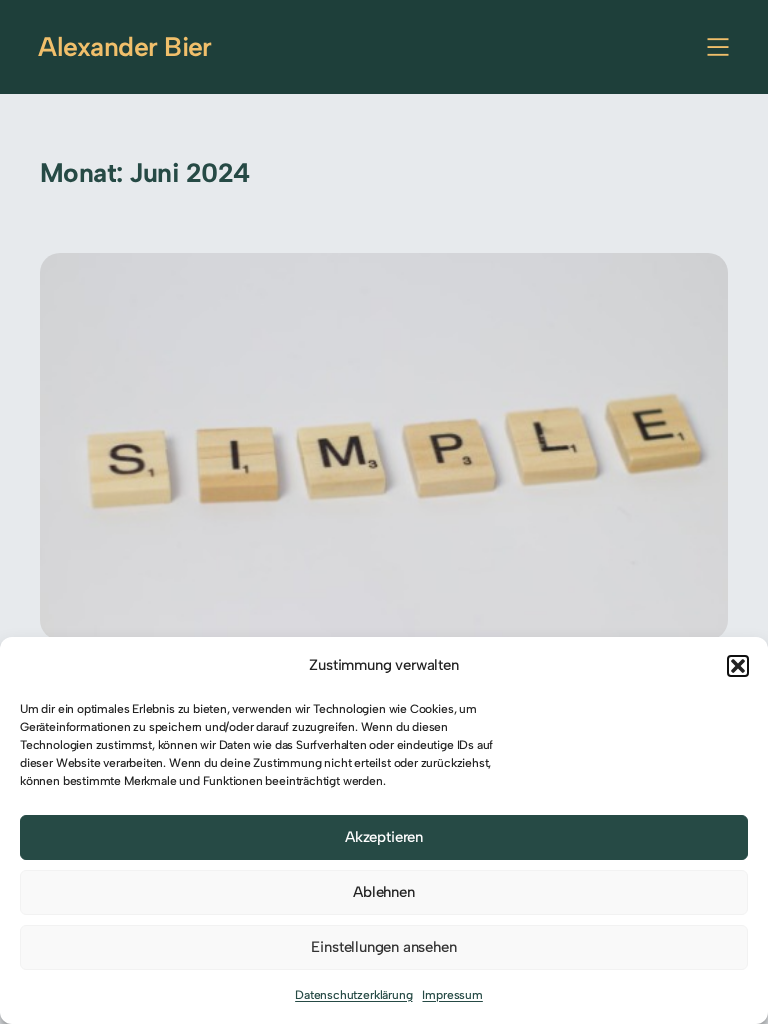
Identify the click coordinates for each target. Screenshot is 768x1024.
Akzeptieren (384, 837)
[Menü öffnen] (718, 47)
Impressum (452, 995)
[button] (738, 666)
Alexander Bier (125, 47)
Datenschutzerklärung (353, 995)
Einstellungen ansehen (383, 947)
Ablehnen (384, 892)
